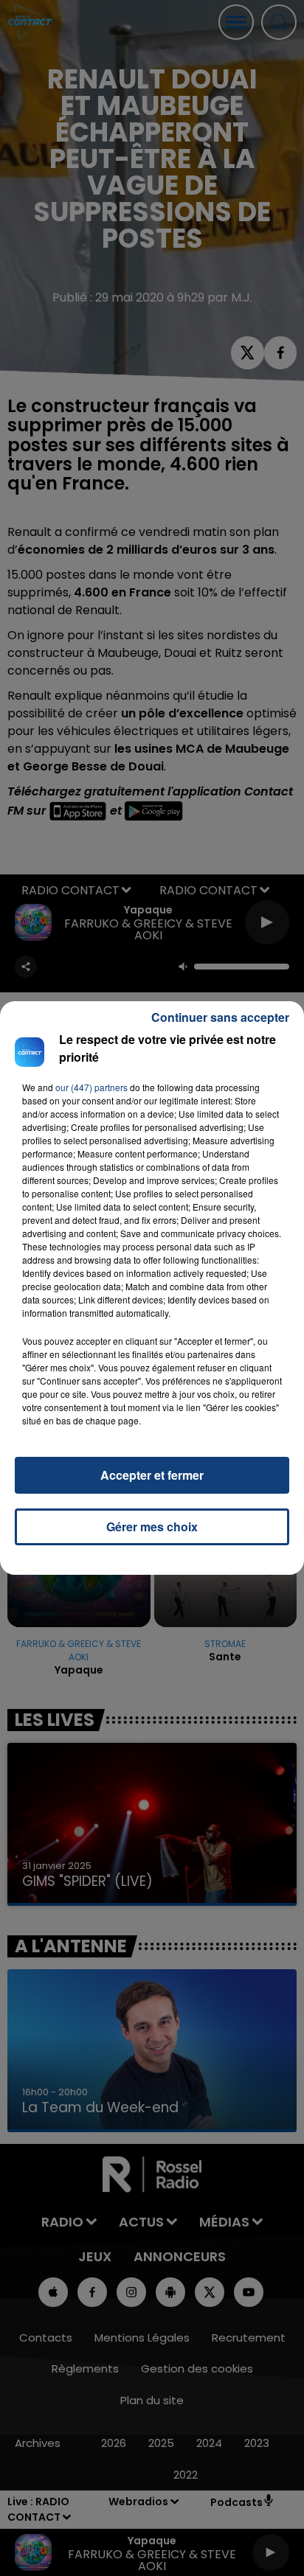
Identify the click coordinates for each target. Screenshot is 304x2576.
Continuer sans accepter (220, 1017)
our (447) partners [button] (91, 1087)
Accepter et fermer (152, 1475)
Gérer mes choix (152, 1527)
